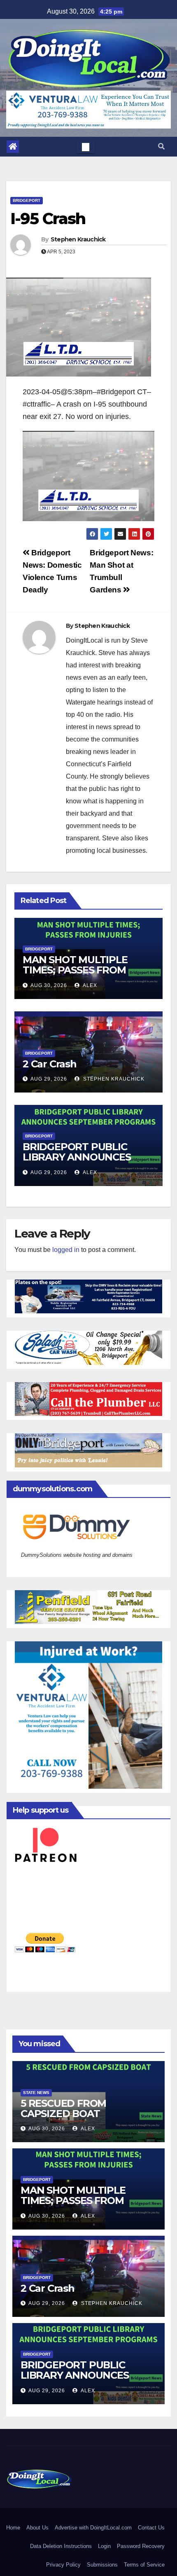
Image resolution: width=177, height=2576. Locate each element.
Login (104, 2546)
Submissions (102, 2565)
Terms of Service (144, 2565)
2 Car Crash (50, 1064)
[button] (161, 146)
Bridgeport (27, 200)
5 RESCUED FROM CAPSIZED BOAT (63, 2108)
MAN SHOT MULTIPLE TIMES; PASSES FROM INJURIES (75, 970)
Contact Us (151, 2528)
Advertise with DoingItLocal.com (93, 2528)
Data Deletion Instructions (61, 2546)
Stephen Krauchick (78, 239)
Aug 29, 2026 (49, 1079)
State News (36, 2093)
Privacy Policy (63, 2565)
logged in (66, 1250)
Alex (89, 985)
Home (13, 2528)
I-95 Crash (48, 219)
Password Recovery (141, 2546)
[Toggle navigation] (86, 147)
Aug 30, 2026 (49, 985)
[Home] (13, 147)
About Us (37, 2528)
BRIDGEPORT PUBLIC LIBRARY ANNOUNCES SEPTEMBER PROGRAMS (82, 1157)
